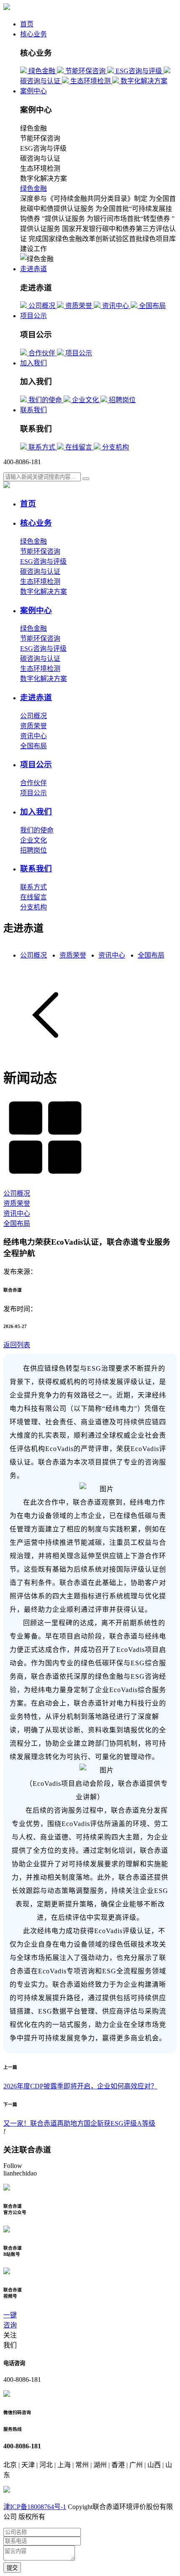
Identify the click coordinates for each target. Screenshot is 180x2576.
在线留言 (33, 897)
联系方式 (33, 887)
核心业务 (33, 34)
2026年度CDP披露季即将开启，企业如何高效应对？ (80, 2086)
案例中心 (33, 91)
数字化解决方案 (44, 592)
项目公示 (33, 316)
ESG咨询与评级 (43, 561)
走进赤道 (33, 269)
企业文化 (33, 840)
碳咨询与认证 (40, 571)
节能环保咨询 (40, 551)
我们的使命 (37, 830)
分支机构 (33, 907)
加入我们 (33, 363)
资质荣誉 (33, 726)
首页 (27, 24)
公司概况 (33, 716)
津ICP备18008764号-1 (35, 2507)
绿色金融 (33, 189)
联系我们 (33, 410)
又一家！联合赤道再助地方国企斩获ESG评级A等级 (79, 2123)
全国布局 (33, 746)
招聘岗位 (33, 850)
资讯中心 (33, 736)
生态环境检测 (40, 582)
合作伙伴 (33, 783)
